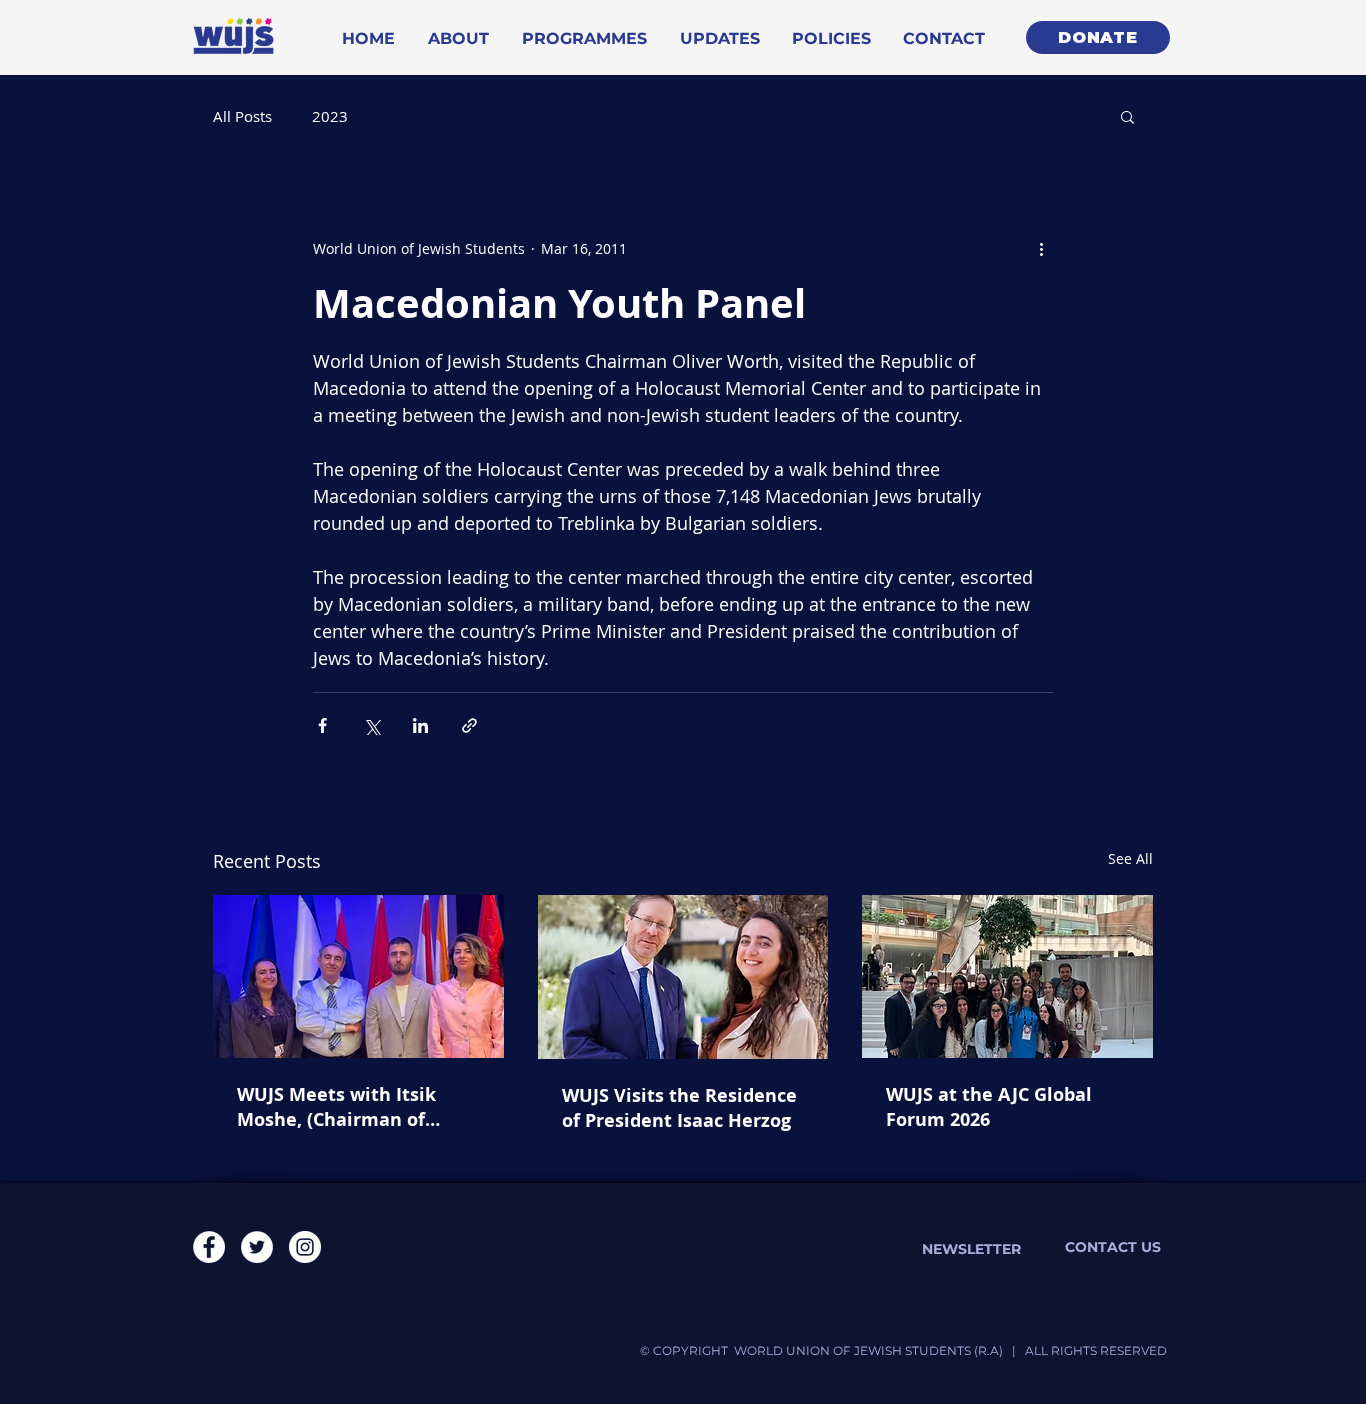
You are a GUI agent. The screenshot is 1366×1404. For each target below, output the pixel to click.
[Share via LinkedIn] (420, 725)
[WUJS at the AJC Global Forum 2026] (1007, 976)
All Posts (242, 116)
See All (1130, 858)
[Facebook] (209, 1247)
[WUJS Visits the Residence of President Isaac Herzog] (683, 977)
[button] (1127, 116)
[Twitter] (257, 1247)
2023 (330, 116)
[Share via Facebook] (322, 725)
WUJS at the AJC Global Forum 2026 (989, 1107)
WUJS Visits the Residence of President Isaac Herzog (679, 1108)
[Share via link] (469, 725)
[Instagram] (305, 1247)
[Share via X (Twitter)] (371, 725)
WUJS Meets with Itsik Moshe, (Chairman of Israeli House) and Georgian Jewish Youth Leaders (339, 1107)
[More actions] (1041, 248)
